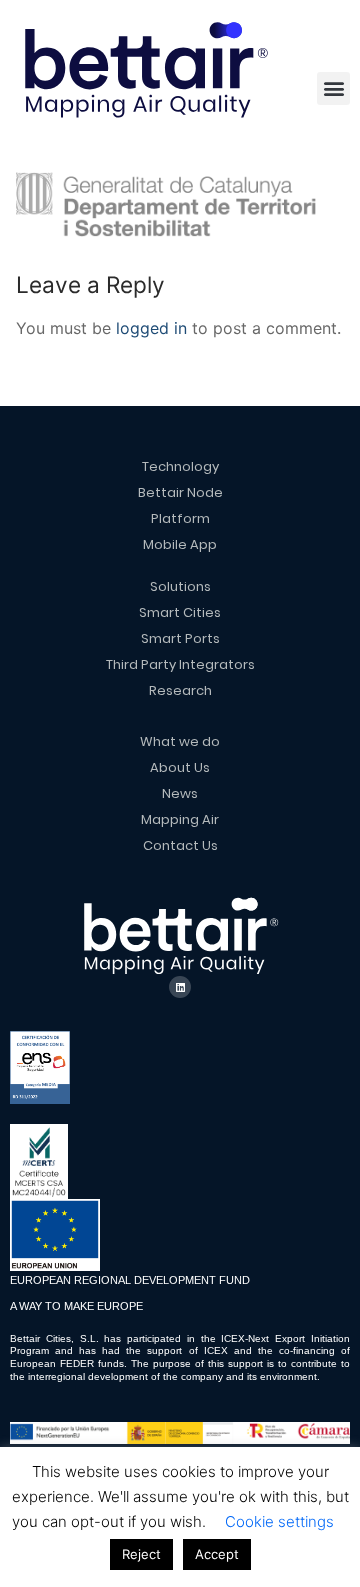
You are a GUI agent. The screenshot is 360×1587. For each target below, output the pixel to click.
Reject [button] (141, 1554)
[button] (333, 88)
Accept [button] (217, 1554)
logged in (151, 328)
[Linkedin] (180, 987)
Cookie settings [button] (279, 1521)
